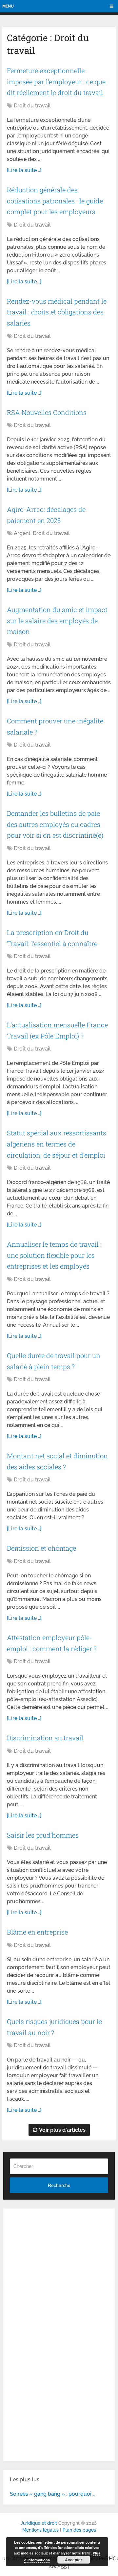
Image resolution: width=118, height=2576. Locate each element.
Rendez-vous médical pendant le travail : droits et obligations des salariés (57, 312)
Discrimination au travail (45, 1738)
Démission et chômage (41, 1548)
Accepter (74, 2560)
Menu (8, 6)
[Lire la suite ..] (24, 170)
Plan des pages (79, 2530)
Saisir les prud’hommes (43, 1835)
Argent (22, 533)
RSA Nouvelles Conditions (47, 412)
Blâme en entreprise (37, 1932)
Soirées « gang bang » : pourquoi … (53, 2494)
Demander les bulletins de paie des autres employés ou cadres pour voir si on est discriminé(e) (55, 824)
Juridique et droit (39, 2523)
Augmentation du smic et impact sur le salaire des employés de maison (57, 620)
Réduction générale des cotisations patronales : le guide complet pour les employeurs (55, 201)
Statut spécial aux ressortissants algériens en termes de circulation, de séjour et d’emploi (57, 1144)
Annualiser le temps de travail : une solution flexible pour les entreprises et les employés (54, 1255)
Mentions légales (40, 2530)
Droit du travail (32, 106)
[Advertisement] (59, 2274)
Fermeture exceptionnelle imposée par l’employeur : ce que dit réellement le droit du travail (56, 81)
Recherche (59, 2185)
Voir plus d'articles (62, 2130)
